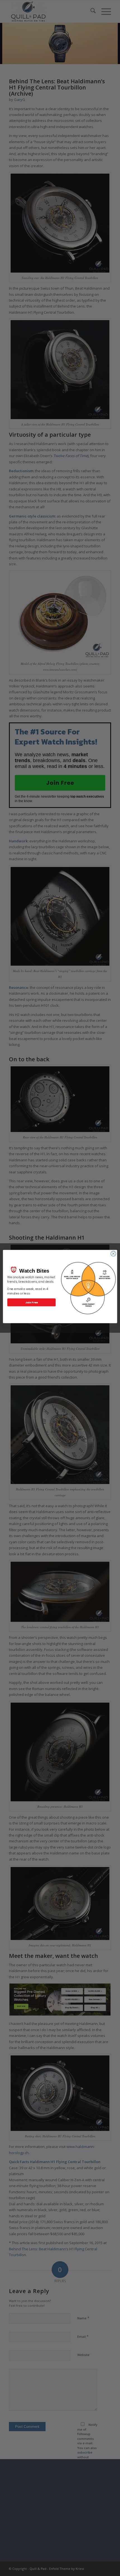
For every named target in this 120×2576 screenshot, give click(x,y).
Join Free (31, 1302)
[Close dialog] (113, 1254)
